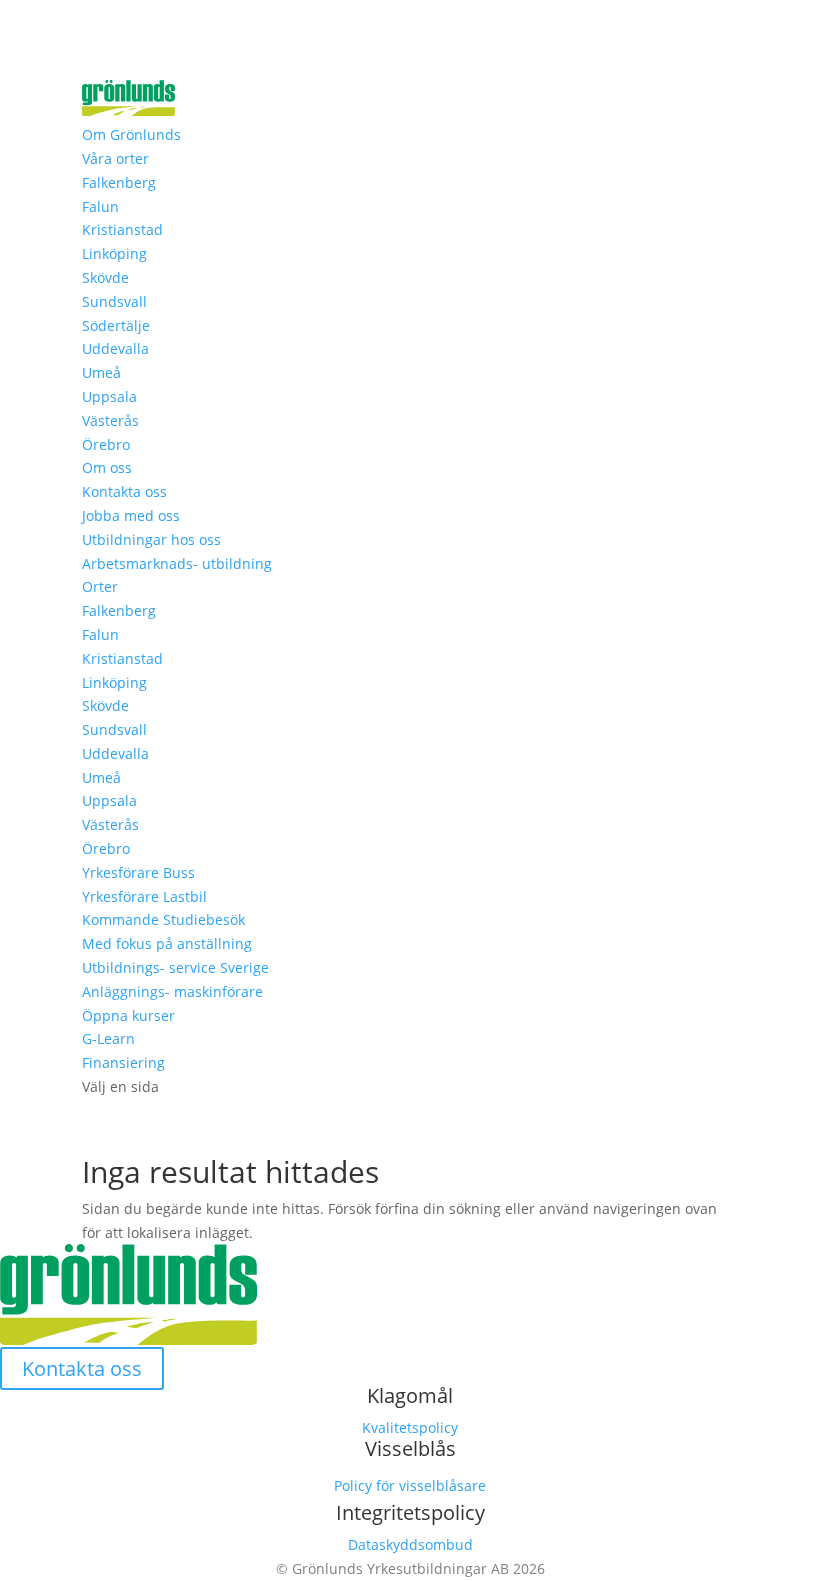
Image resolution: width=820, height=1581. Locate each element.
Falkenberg (119, 182)
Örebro (106, 444)
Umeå (101, 372)
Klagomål (410, 1395)
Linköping (114, 253)
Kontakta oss (124, 491)
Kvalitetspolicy (410, 1427)
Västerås (110, 420)
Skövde (105, 277)
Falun (100, 206)
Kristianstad (122, 229)
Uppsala (109, 396)
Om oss (107, 467)
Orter (100, 586)
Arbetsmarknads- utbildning (177, 563)
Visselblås (410, 1448)
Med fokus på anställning (167, 943)
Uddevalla (115, 348)
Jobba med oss (131, 515)
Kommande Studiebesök (163, 919)
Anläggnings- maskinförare (172, 991)
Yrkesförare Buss (138, 872)
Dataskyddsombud (410, 1544)
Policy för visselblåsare (410, 1485)
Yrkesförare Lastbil (144, 896)
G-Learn (108, 1038)
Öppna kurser (128, 1015)
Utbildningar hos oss (151, 539)
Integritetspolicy (410, 1512)
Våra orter (115, 158)
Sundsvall (114, 301)
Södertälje (116, 325)
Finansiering (123, 1062)
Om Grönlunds (131, 134)
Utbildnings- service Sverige (175, 967)
